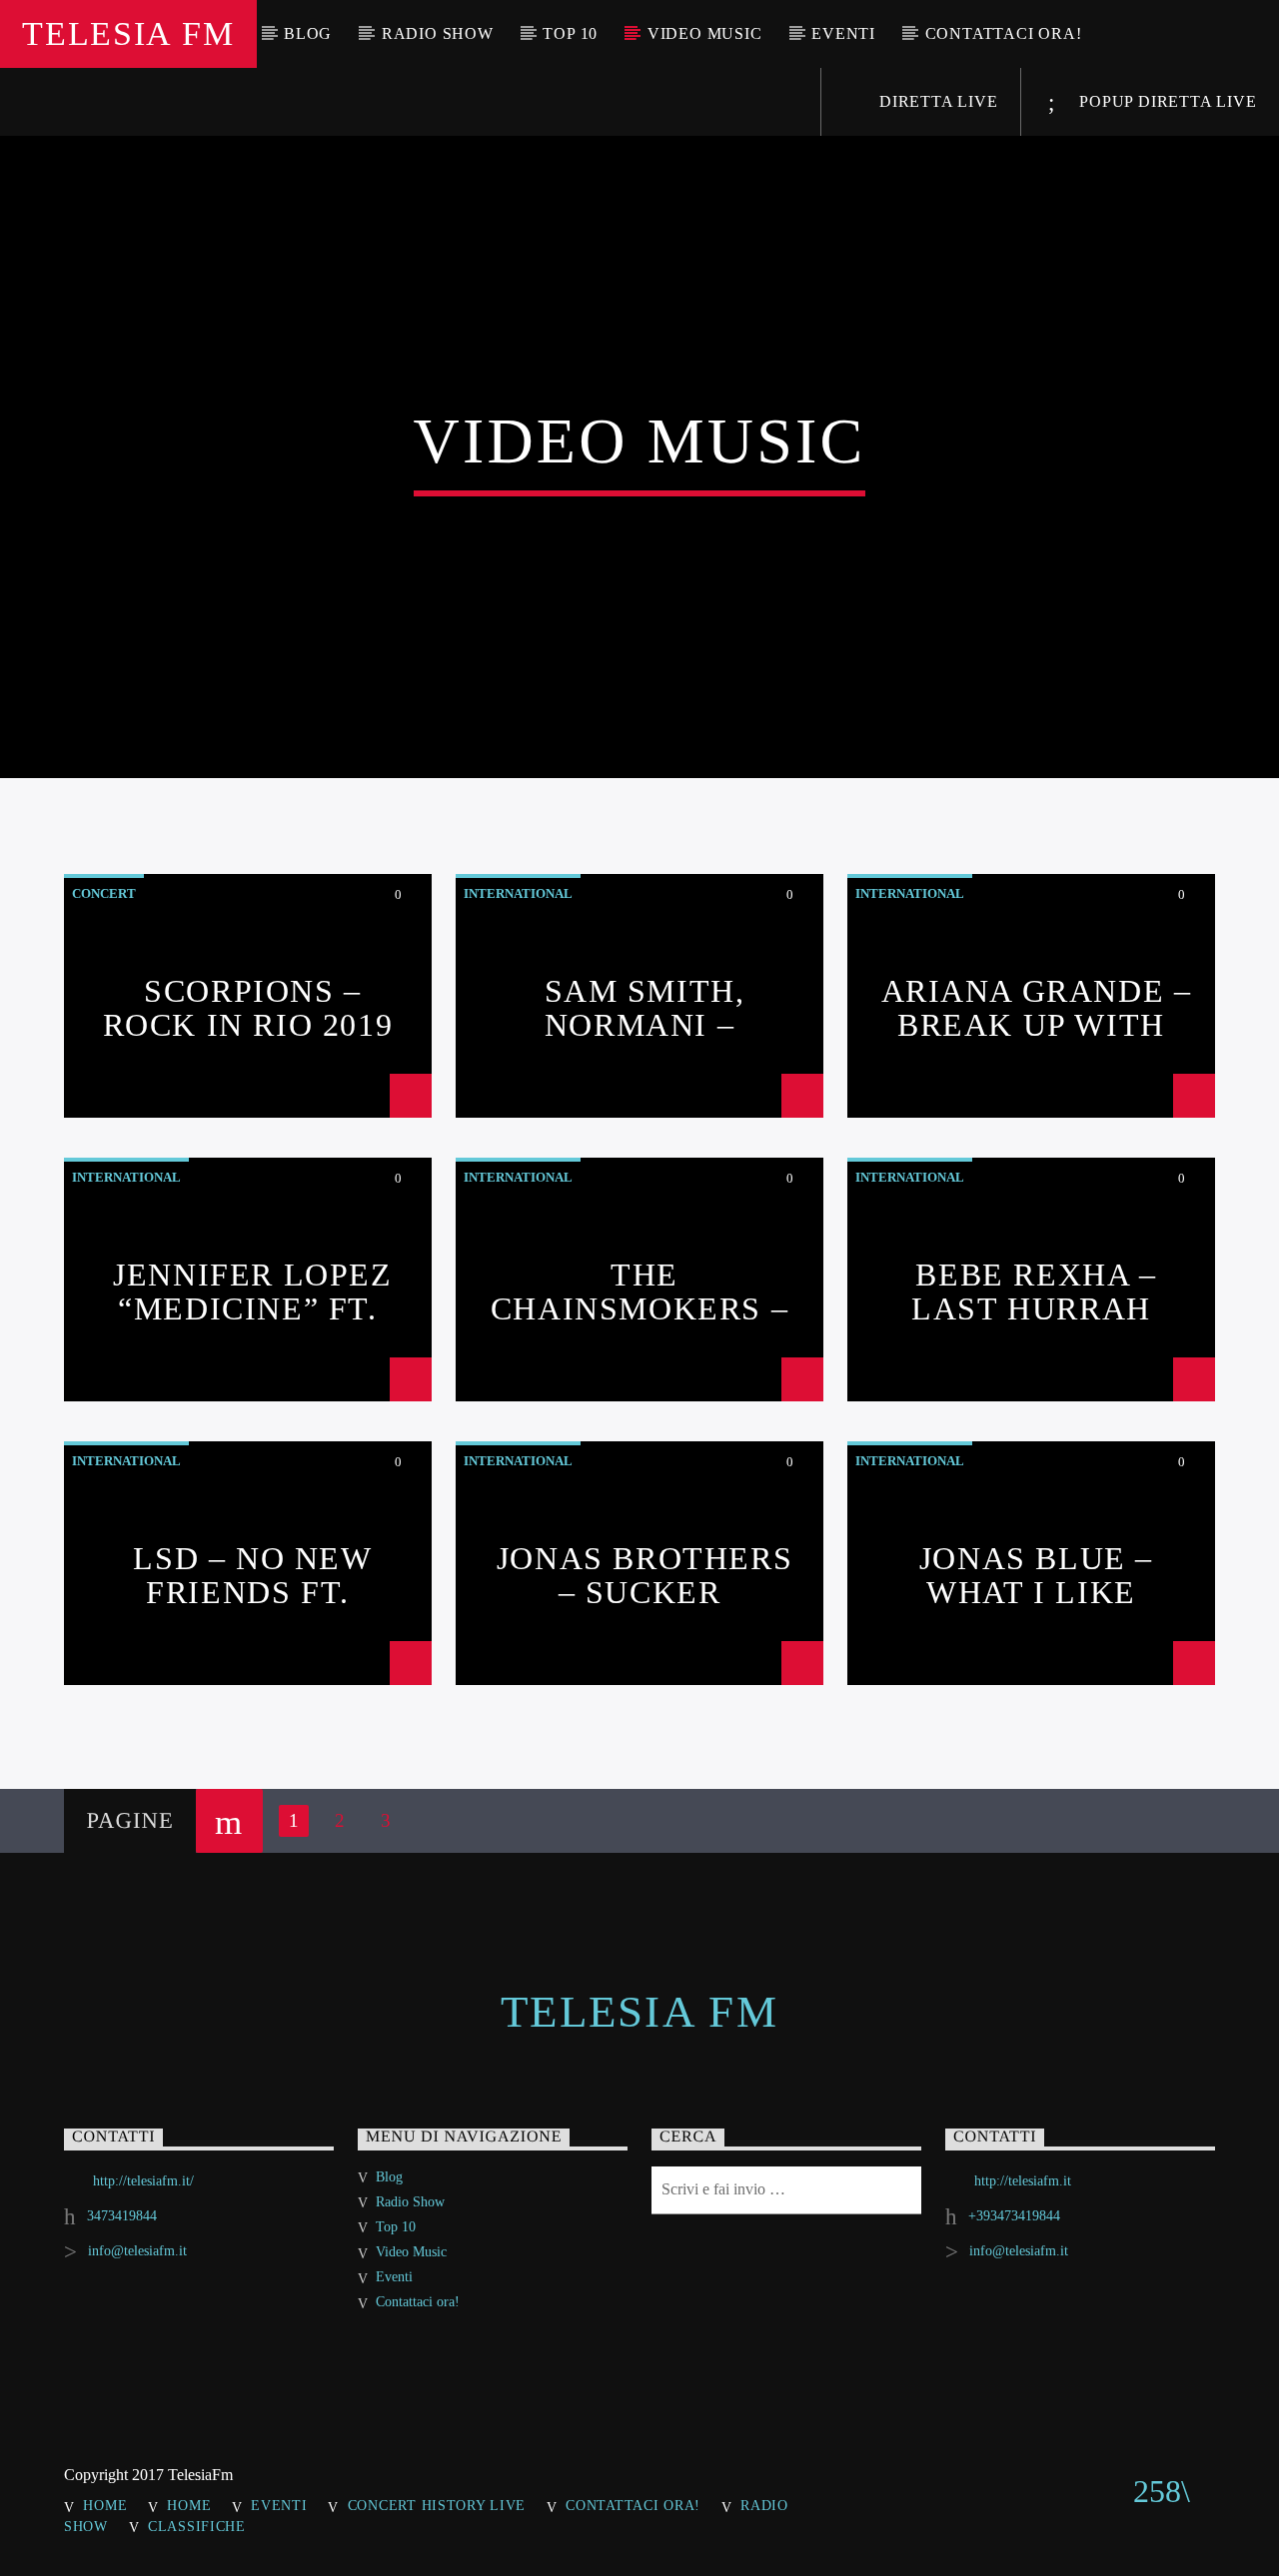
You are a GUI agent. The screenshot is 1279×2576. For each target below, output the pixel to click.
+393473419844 (1014, 2216)
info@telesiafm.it (137, 2251)
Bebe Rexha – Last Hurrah (1034, 1291)
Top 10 (570, 33)
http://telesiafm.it (1023, 2181)
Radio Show (438, 33)
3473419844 (122, 2216)
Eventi (843, 33)
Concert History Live (437, 2505)
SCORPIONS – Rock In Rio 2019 (248, 1008)
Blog (308, 33)
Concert (104, 893)
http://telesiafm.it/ (143, 2181)
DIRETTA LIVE (936, 101)
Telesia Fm (128, 33)
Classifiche (197, 2526)
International (518, 893)
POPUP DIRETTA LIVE (1165, 101)
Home (105, 2505)
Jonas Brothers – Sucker (644, 1575)
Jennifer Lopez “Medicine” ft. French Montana (248, 1308)
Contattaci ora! (1004, 33)
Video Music (705, 33)
